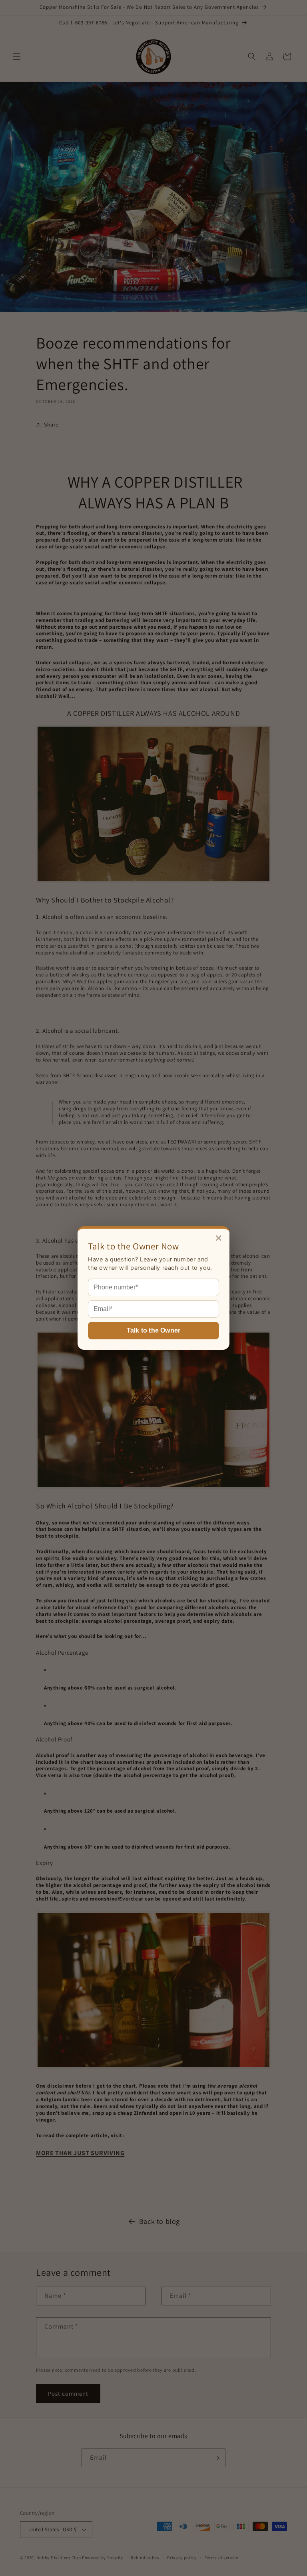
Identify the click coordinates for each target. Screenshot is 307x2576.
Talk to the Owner (153, 1330)
